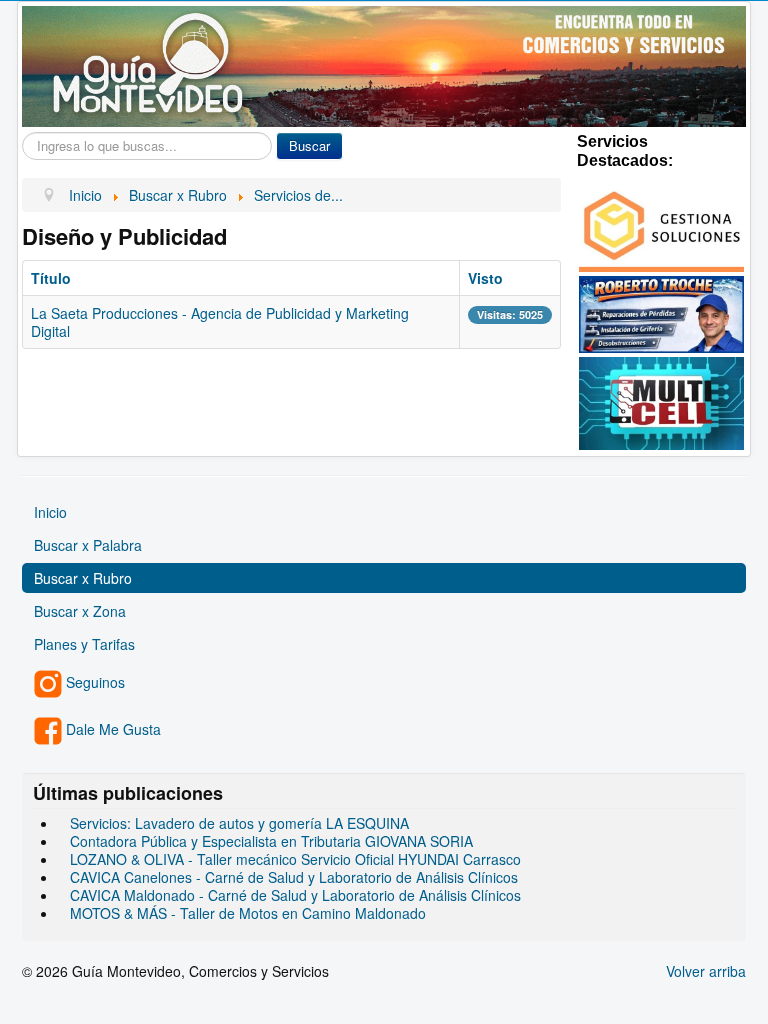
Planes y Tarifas (84, 644)
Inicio (50, 512)
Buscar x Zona (80, 611)
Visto (485, 278)
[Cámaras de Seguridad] (661, 224)
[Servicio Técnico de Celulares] (661, 401)
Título (51, 278)
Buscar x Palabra (88, 545)
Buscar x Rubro (83, 578)
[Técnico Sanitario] (661, 312)
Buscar (309, 145)
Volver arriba (706, 971)
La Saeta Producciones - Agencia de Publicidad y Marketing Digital (220, 322)
